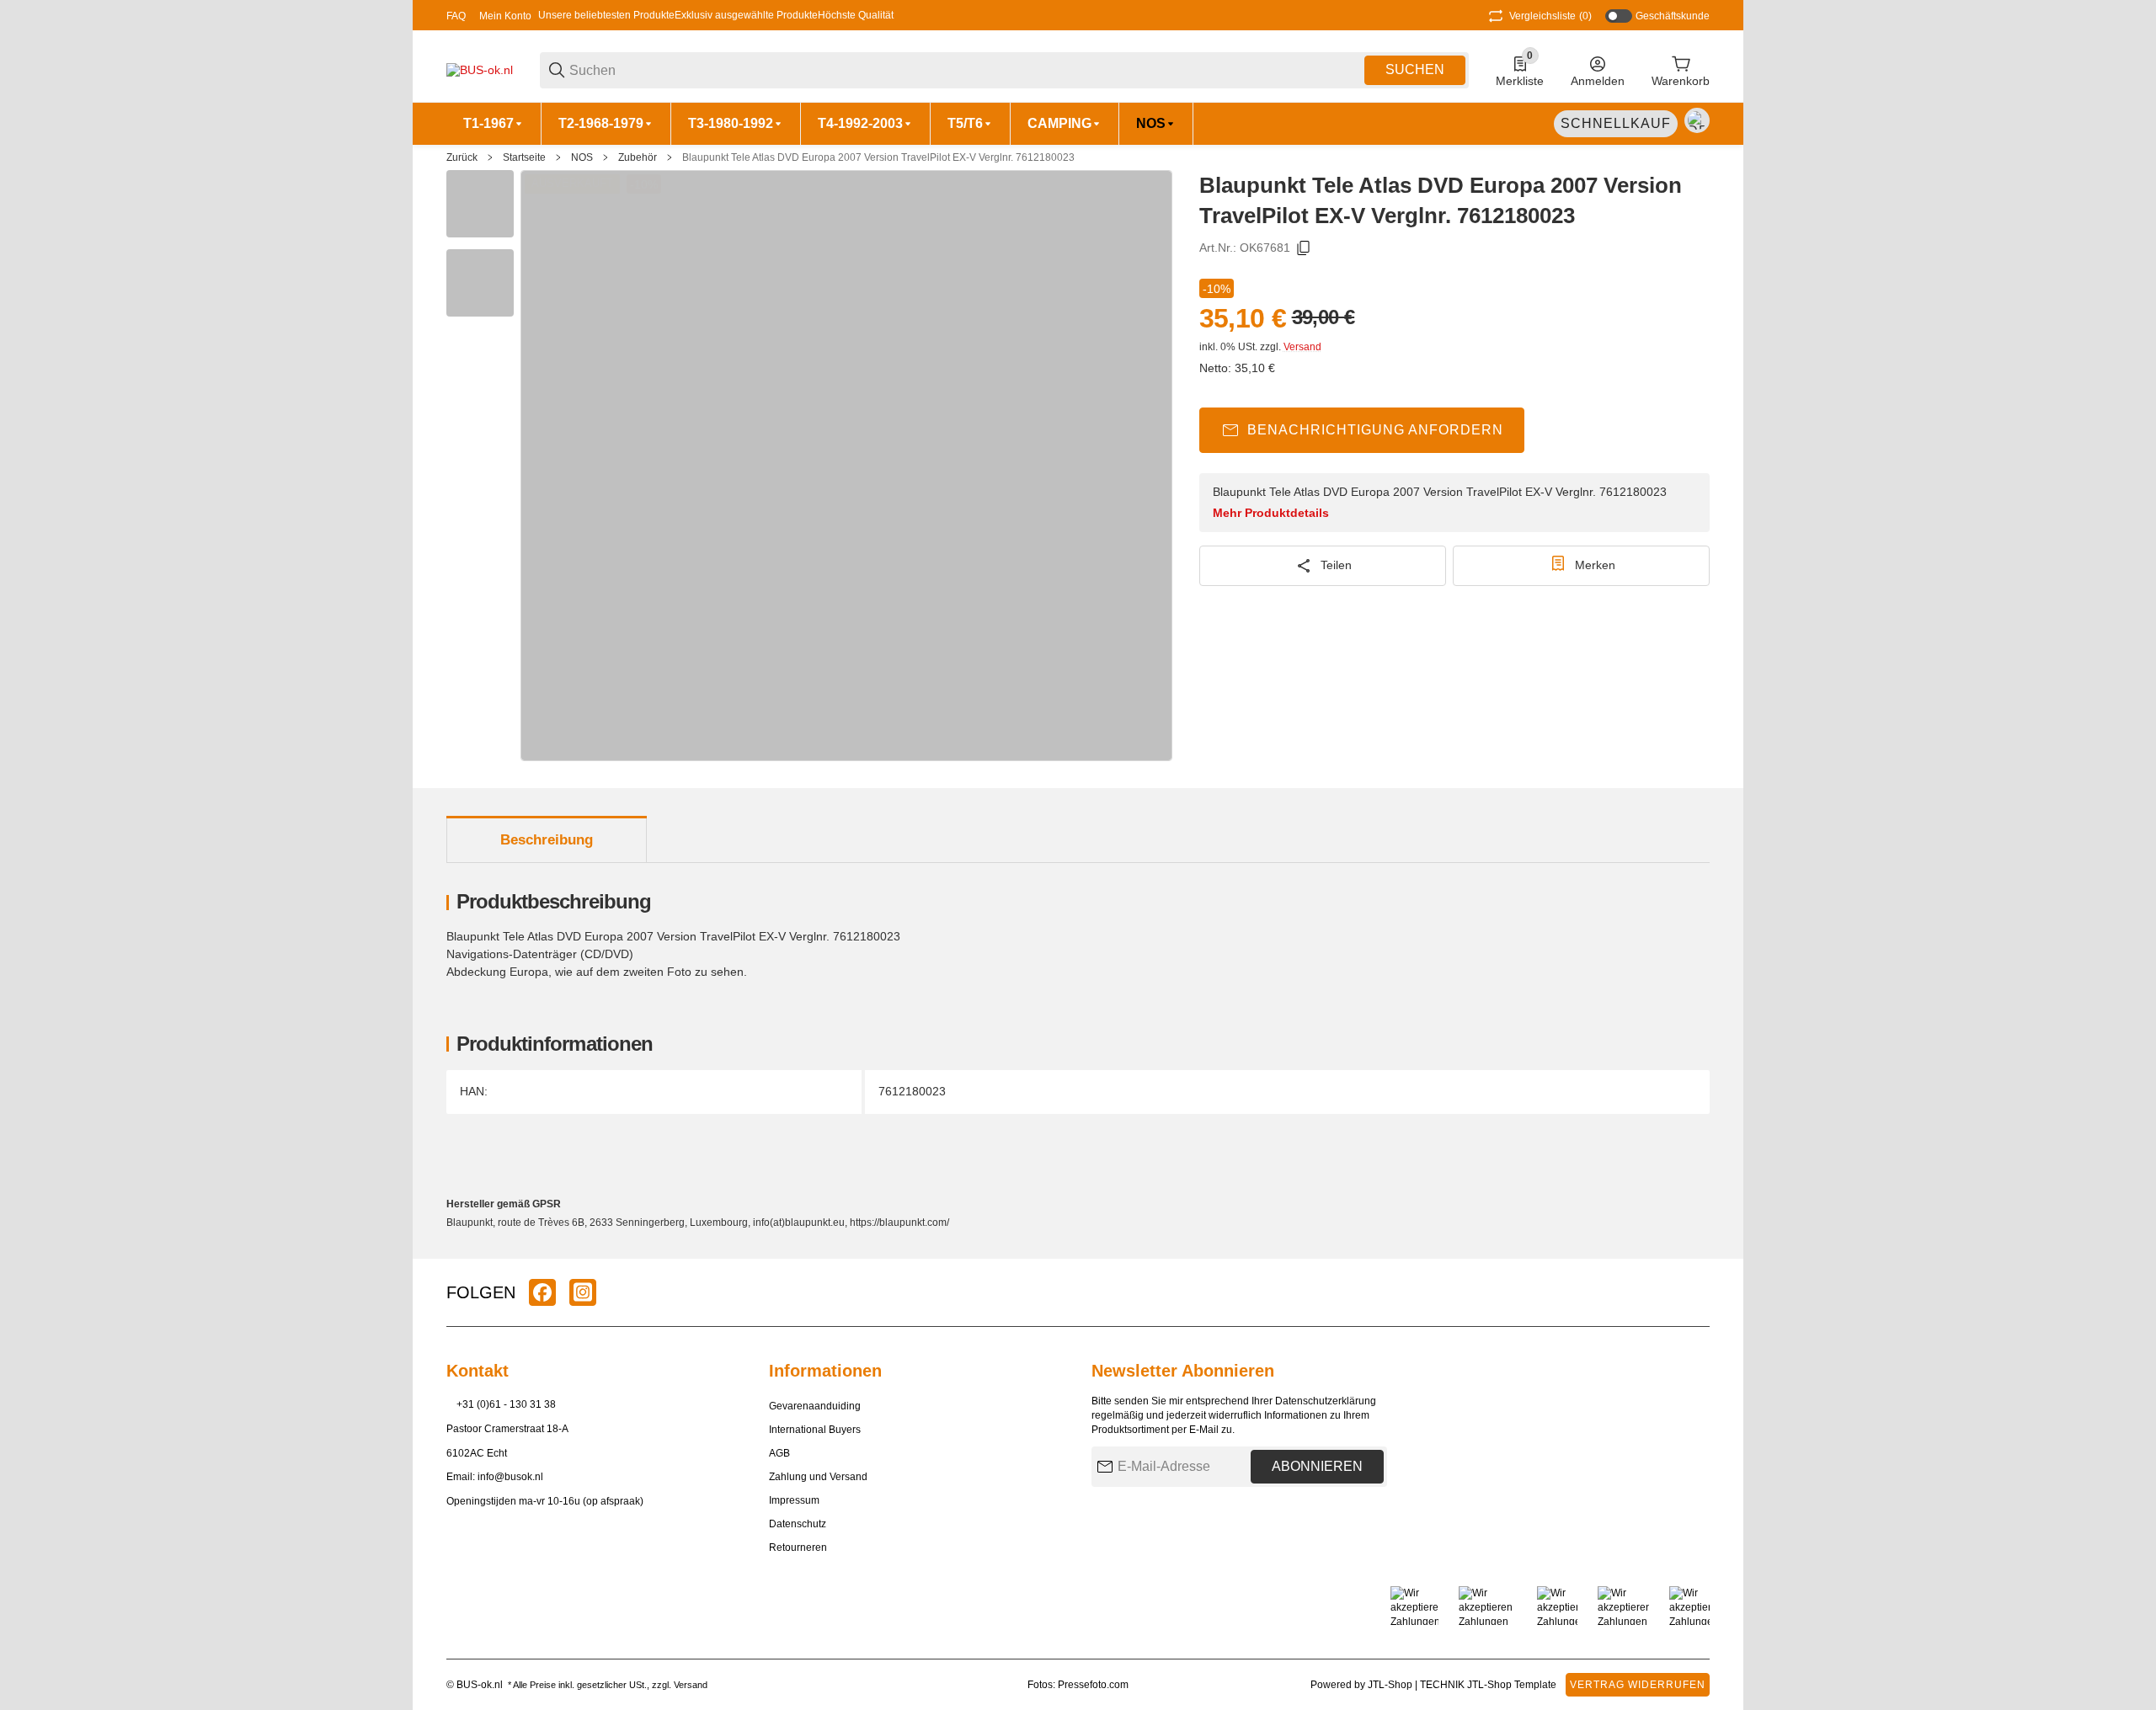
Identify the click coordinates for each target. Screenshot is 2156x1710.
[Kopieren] (1304, 248)
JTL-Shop (1391, 1685)
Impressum (794, 1500)
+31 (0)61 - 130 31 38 (506, 1404)
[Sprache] (1697, 120)
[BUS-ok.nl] (480, 69)
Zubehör (638, 157)
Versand (1302, 347)
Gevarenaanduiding (815, 1406)
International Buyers (815, 1430)
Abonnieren (1317, 1466)
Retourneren (798, 1548)
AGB (779, 1453)
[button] (1696, 1292)
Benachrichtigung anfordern (1375, 430)
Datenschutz (798, 1524)
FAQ (456, 16)
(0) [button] (1550, 16)
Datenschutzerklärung (1326, 1401)
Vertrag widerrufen (1638, 1685)
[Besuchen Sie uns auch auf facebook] (542, 1292)
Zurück (462, 157)
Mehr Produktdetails (1271, 513)
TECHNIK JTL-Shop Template (1488, 1685)
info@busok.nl (510, 1477)
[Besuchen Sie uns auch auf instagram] (583, 1292)
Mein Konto (505, 16)
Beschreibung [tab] (547, 840)
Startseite (524, 157)
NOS (582, 157)
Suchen (1415, 69)
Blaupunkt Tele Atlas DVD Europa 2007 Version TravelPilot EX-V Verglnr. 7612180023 (878, 157)
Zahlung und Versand (818, 1477)
